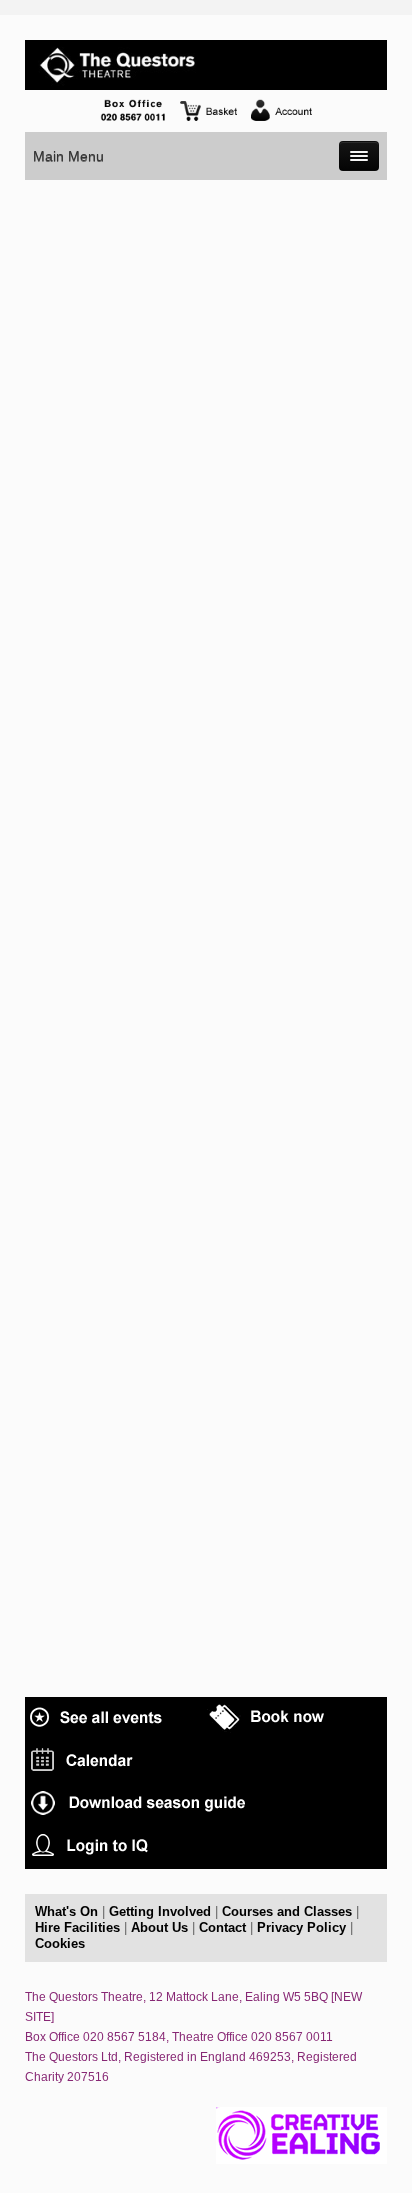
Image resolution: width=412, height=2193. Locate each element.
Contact (222, 1927)
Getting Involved (160, 1911)
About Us (159, 1927)
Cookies (60, 1943)
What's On (66, 1911)
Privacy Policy (301, 1927)
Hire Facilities (77, 1927)
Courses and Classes (287, 1911)
